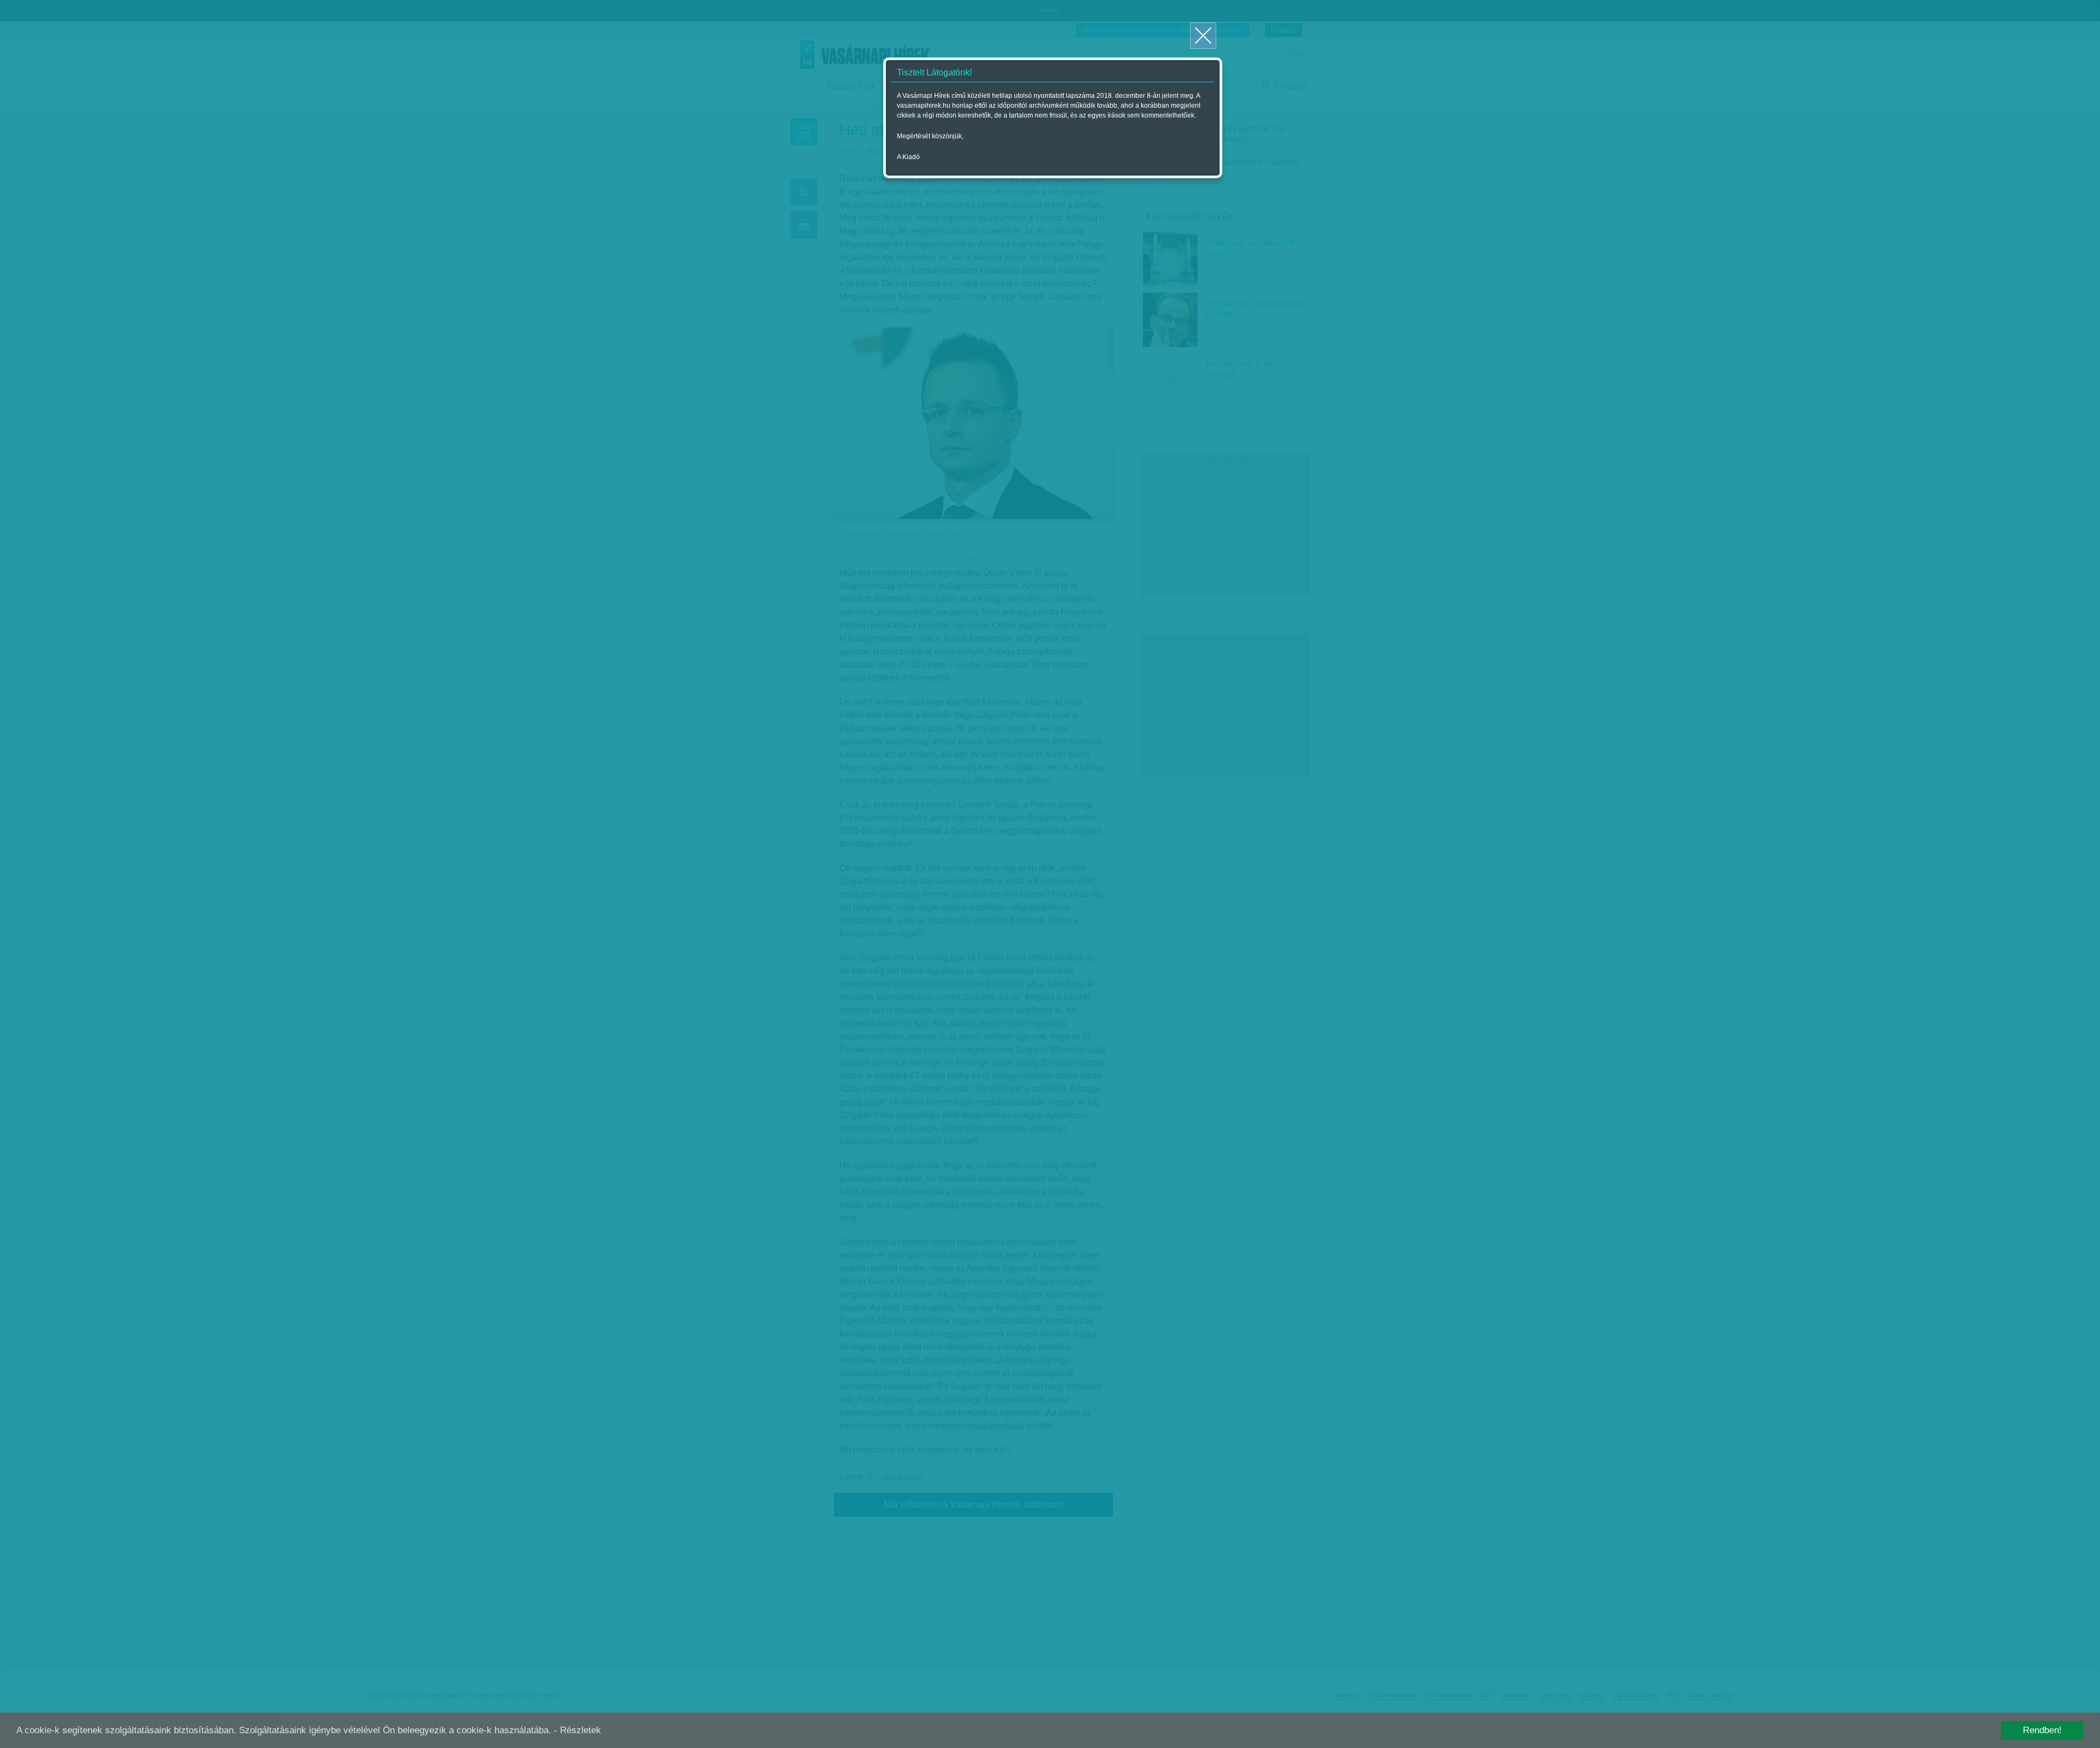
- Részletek (577, 1730)
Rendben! (2042, 1730)
